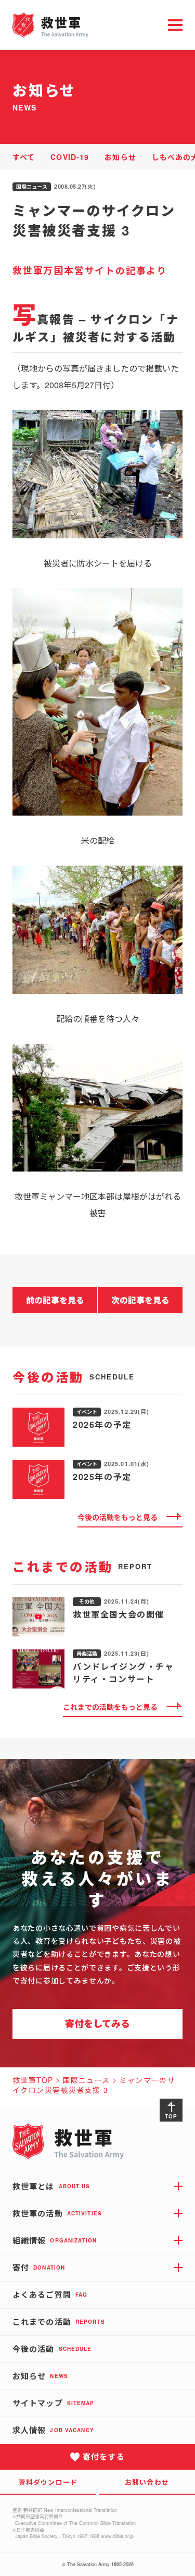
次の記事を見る (140, 1300)
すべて (24, 157)
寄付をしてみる (97, 2024)
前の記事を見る (55, 1300)
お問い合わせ (147, 2482)
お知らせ (120, 157)
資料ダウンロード (48, 2482)
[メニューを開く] (175, 25)
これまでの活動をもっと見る (110, 1707)
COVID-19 (70, 157)
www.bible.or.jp (117, 2536)
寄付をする (104, 2457)
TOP (171, 2116)
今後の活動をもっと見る (118, 1517)
